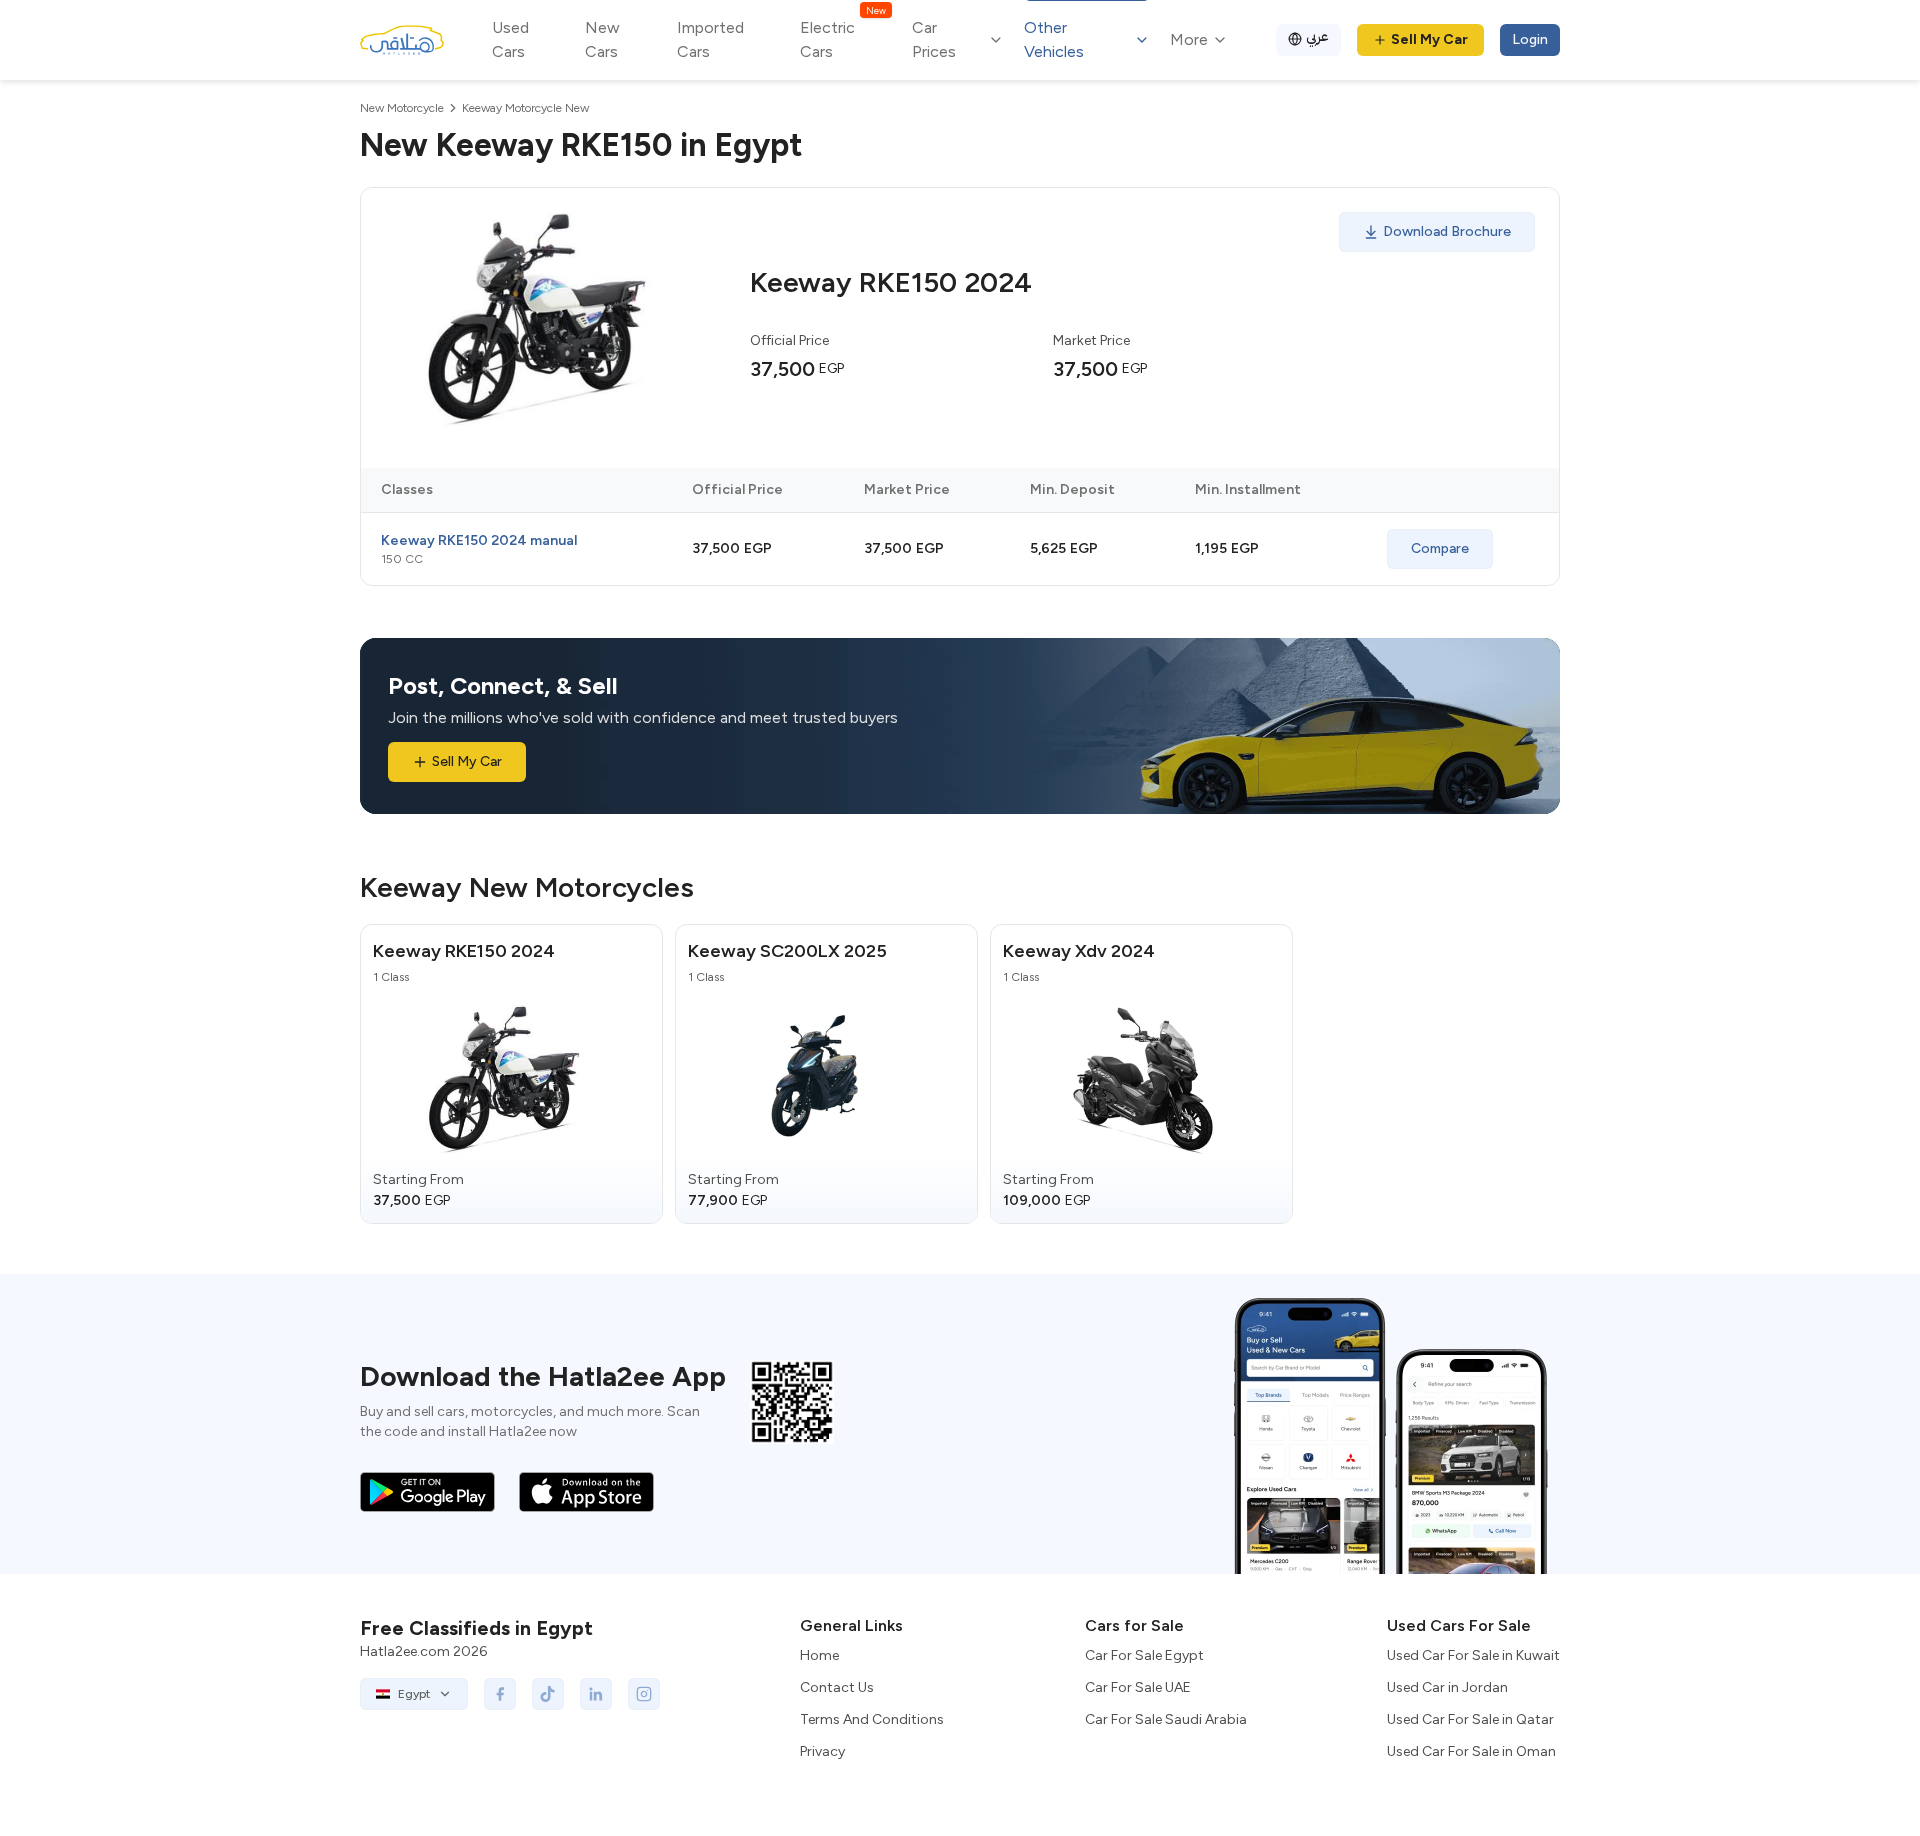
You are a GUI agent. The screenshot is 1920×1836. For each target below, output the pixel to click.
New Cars (602, 39)
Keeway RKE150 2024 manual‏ (479, 540)
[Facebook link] (500, 1694)
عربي (1317, 36)
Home (819, 1655)
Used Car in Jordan (1447, 1687)
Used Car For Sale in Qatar (1470, 1719)
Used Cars (510, 39)
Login (1530, 39)
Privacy (822, 1751)
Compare (1440, 548)
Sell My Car (1429, 39)
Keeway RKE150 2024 (464, 951)
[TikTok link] (548, 1694)
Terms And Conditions (872, 1719)
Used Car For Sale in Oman (1471, 1751)
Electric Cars (842, 38)
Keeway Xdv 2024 (1079, 951)
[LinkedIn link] (596, 1694)
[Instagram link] (644, 1694)
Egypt (414, 1694)
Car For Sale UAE (1138, 1687)
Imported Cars (710, 39)
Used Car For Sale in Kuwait (1473, 1655)
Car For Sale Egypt (1144, 1655)
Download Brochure (1447, 231)
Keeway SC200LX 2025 (787, 951)
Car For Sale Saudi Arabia (1166, 1719)
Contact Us (837, 1687)
